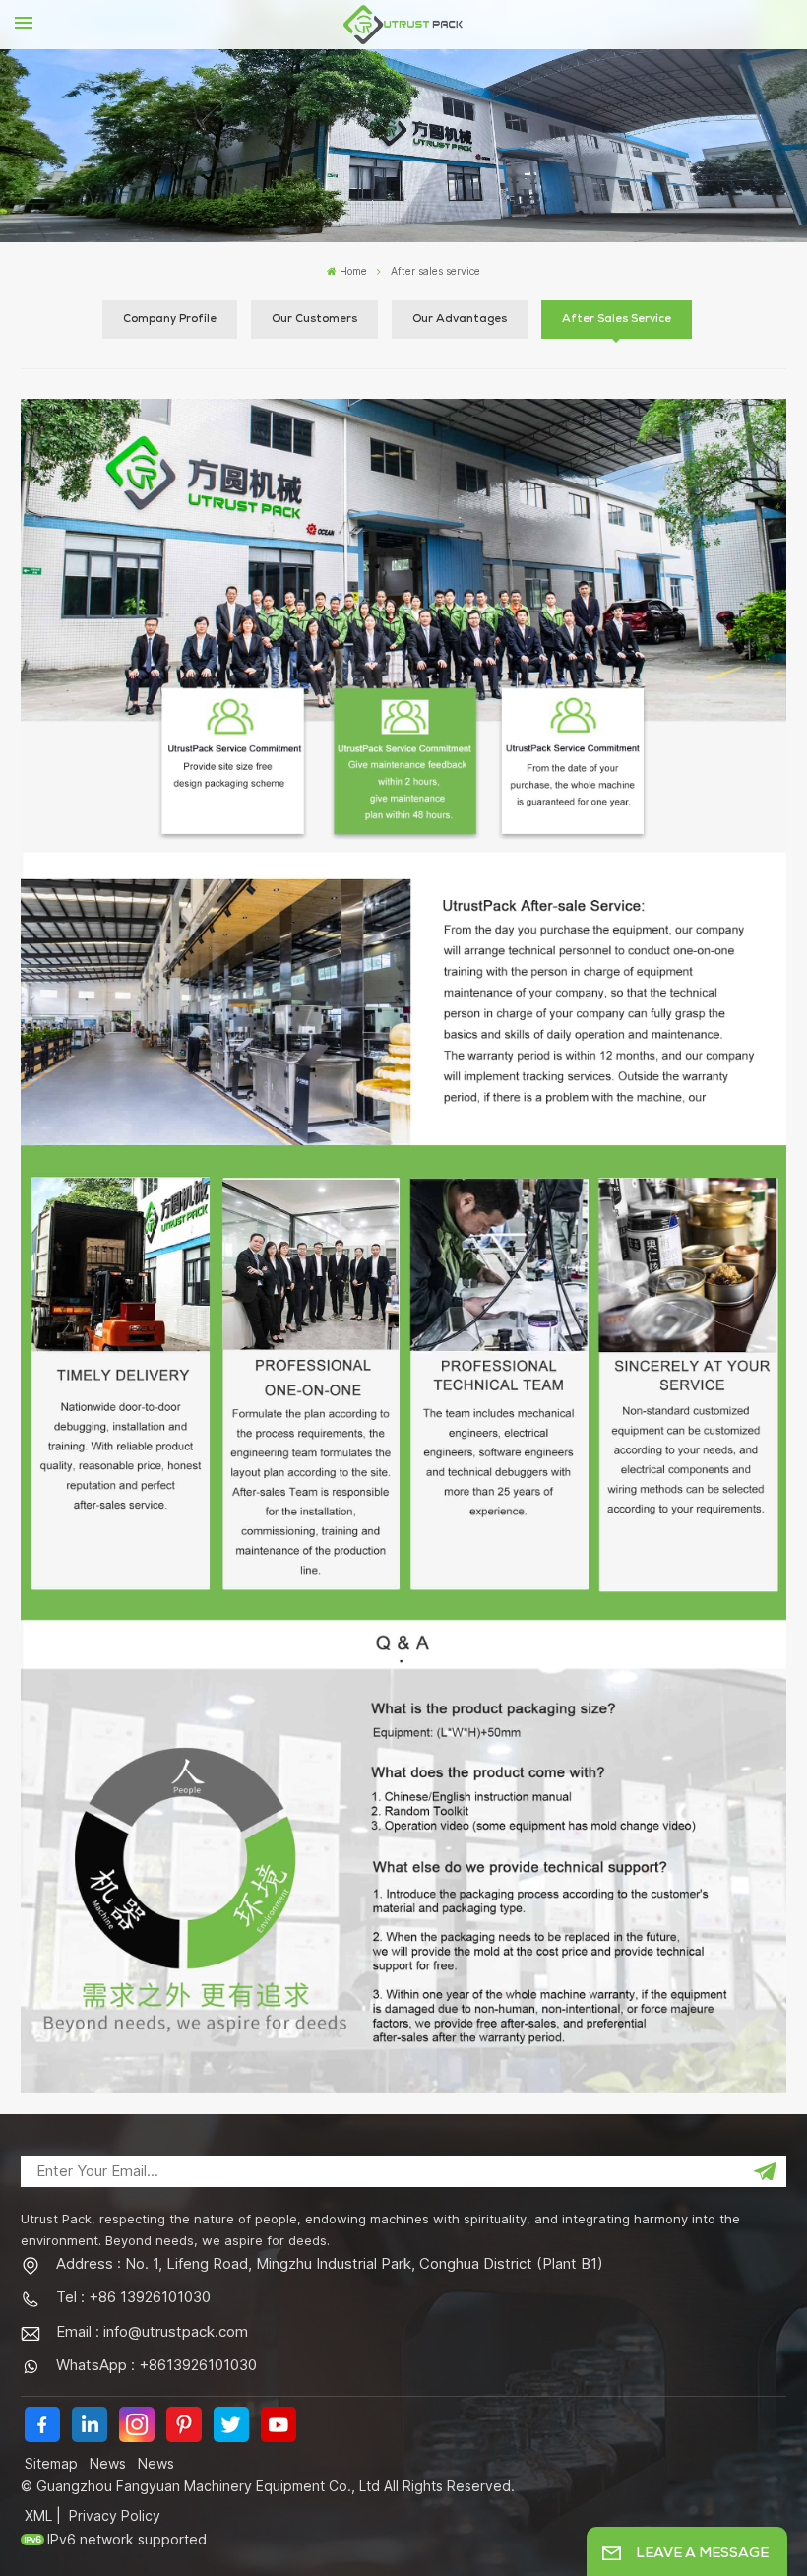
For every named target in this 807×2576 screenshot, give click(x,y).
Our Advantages (460, 320)
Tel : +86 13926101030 (133, 2297)
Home (353, 271)
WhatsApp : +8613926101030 (156, 2365)
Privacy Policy (115, 2515)
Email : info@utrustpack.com (152, 2331)
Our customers (314, 320)
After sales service (617, 320)
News (108, 2463)
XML (38, 2515)
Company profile (170, 320)
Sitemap (51, 2463)
